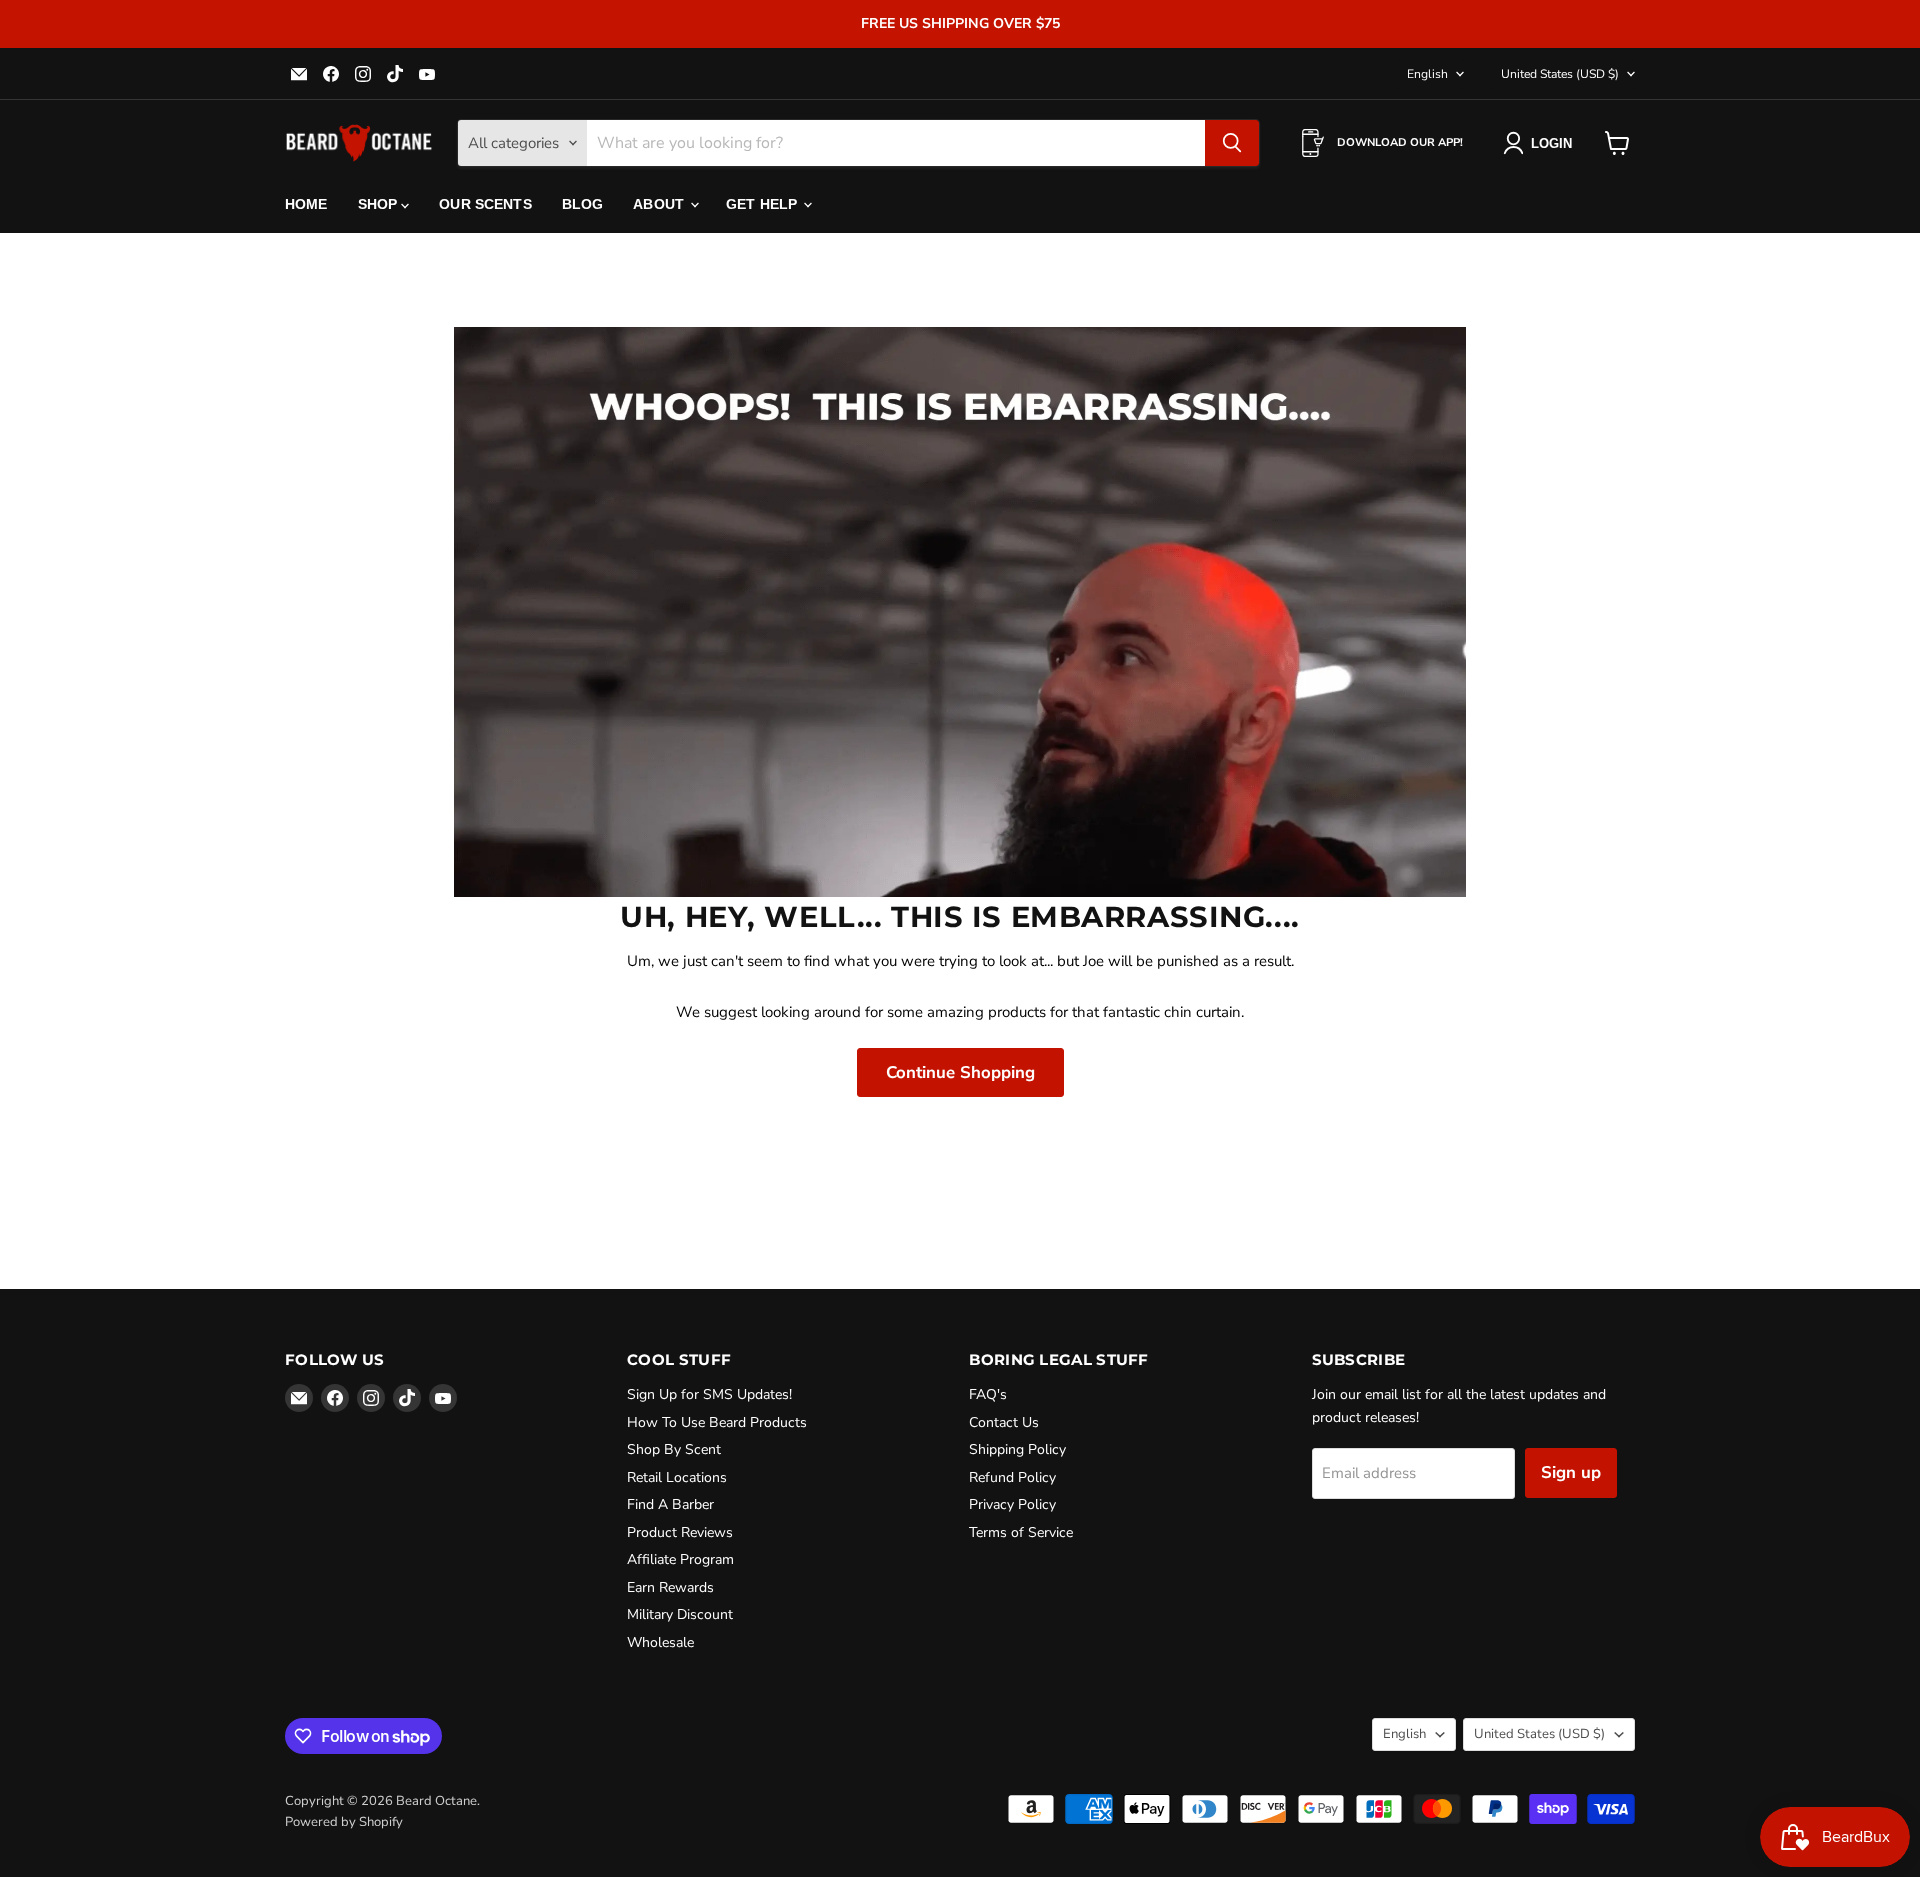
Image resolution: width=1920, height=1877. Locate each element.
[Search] (1232, 143)
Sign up (1571, 1472)
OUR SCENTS (485, 204)
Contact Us (1004, 1422)
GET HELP (763, 204)
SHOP (380, 204)
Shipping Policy (1017, 1449)
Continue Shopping (960, 1072)
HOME (306, 204)
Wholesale (660, 1642)
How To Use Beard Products (717, 1422)
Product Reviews (680, 1532)
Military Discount (680, 1614)
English (1427, 74)
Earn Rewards (670, 1587)
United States (1560, 74)
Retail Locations (677, 1477)
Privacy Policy (1012, 1504)
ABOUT (660, 204)
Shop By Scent (674, 1449)
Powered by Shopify (344, 1822)
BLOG (583, 204)
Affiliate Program (680, 1559)
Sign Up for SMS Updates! (709, 1394)
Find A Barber (670, 1504)
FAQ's (988, 1394)
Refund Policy (1012, 1477)
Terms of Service (1021, 1532)
